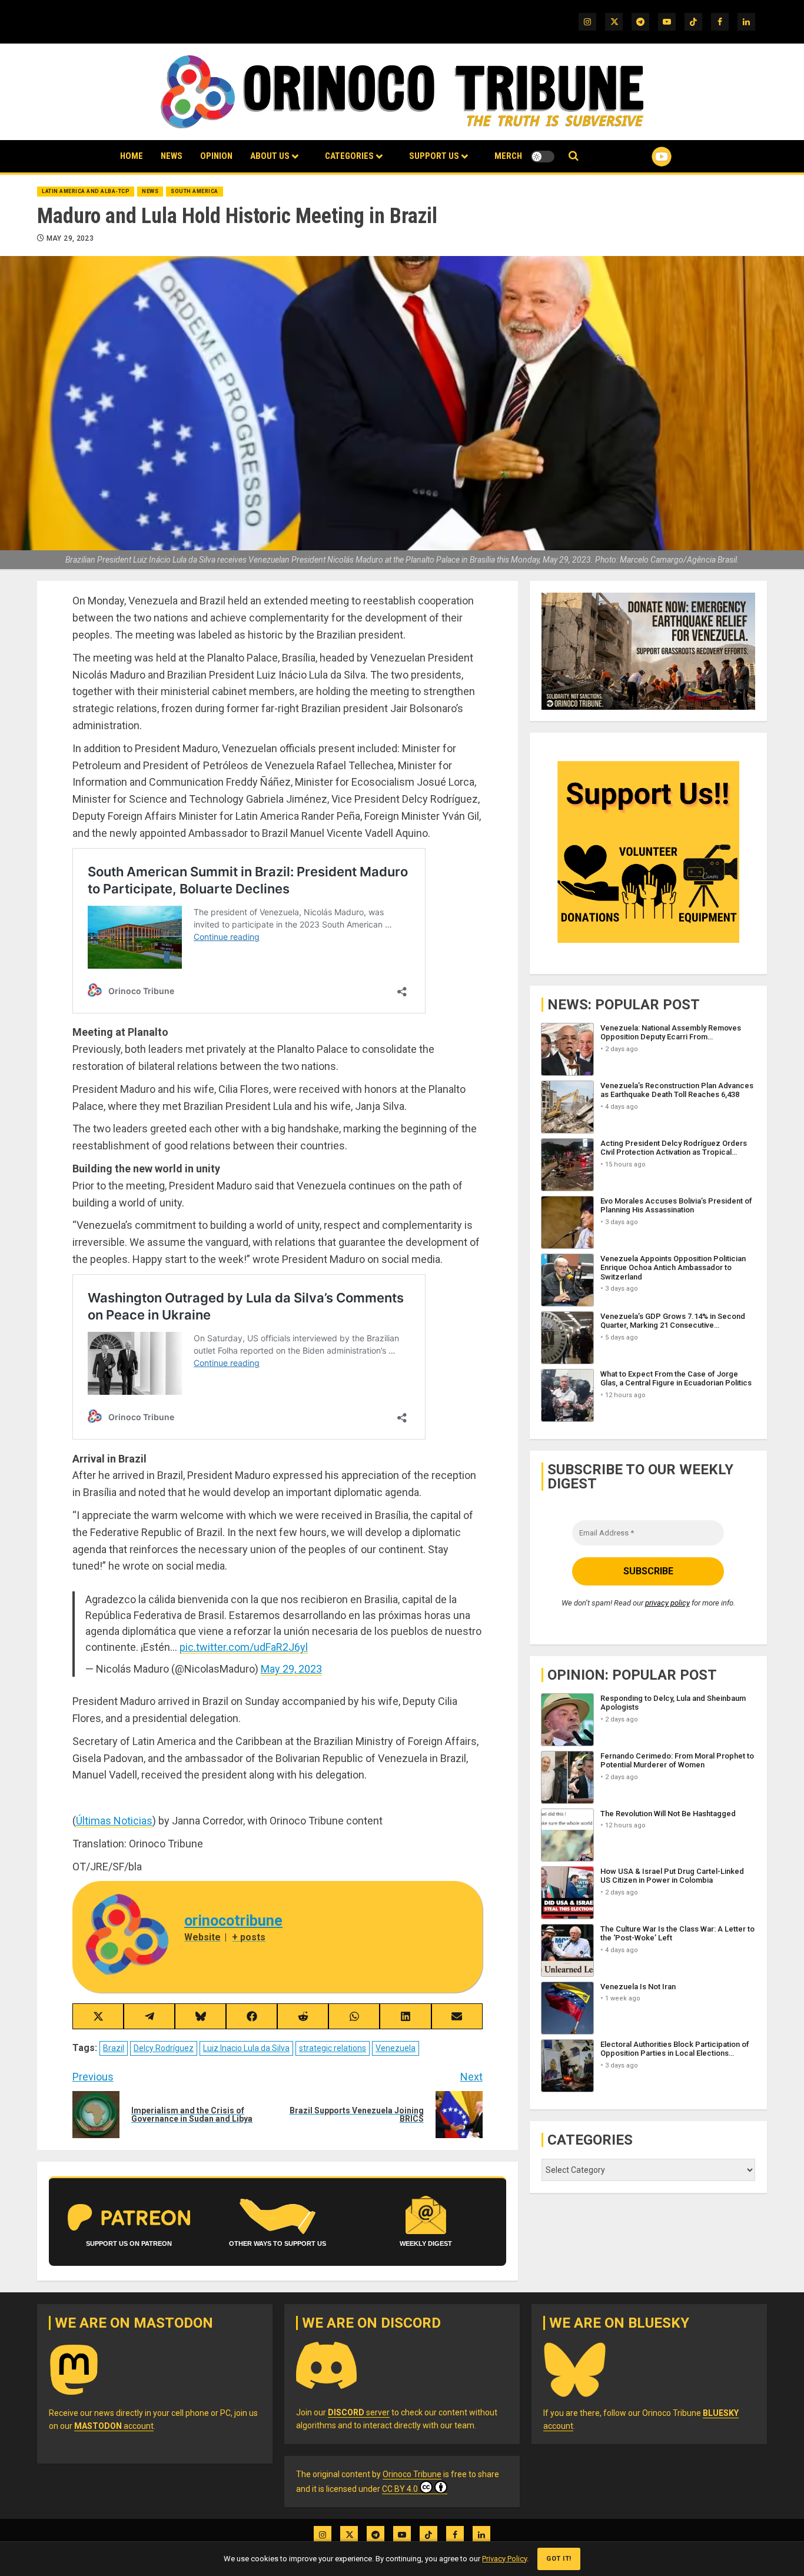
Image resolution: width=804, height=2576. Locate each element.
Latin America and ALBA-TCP (86, 191)
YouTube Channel (643, 157)
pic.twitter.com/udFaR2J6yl (244, 1647)
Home (132, 156)
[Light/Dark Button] (543, 157)
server (359, 2412)
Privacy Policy (504, 2559)
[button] (574, 156)
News (172, 156)
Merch (508, 156)
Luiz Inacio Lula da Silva (246, 2048)
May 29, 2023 (70, 238)
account (114, 2426)
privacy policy (667, 1603)
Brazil (114, 2048)
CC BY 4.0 (400, 2489)
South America (195, 191)
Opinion (216, 156)
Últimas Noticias (114, 1821)
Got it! (559, 2559)
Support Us (434, 156)
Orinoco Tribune (412, 2474)
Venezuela (396, 2048)
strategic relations (333, 2048)
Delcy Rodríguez (164, 2048)
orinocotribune (233, 1921)
